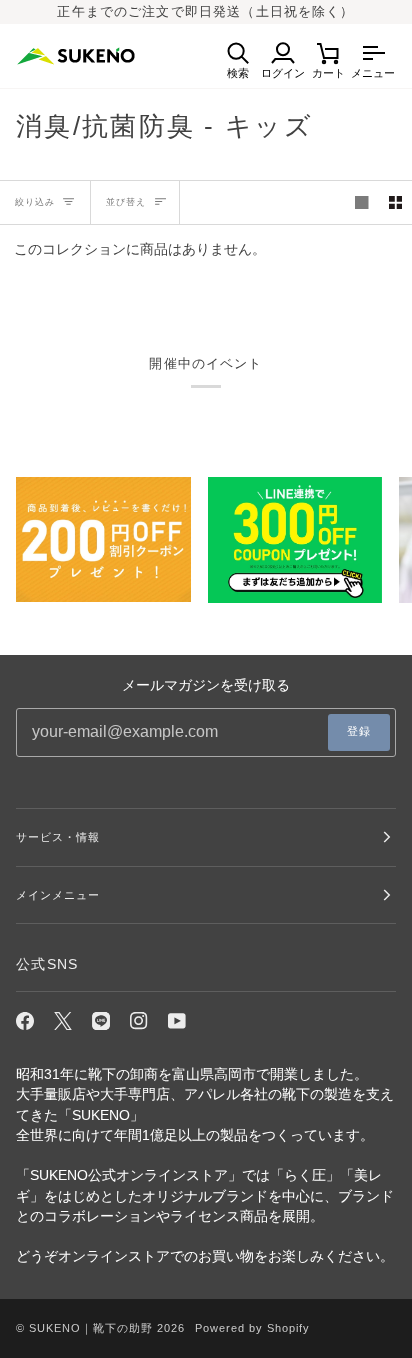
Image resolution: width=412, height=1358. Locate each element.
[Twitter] (63, 1021)
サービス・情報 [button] (58, 837)
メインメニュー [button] (58, 895)
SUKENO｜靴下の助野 (91, 1328)
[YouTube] (177, 1021)
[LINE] (101, 1021)
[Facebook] (25, 1021)
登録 (359, 731)
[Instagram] (139, 1021)
